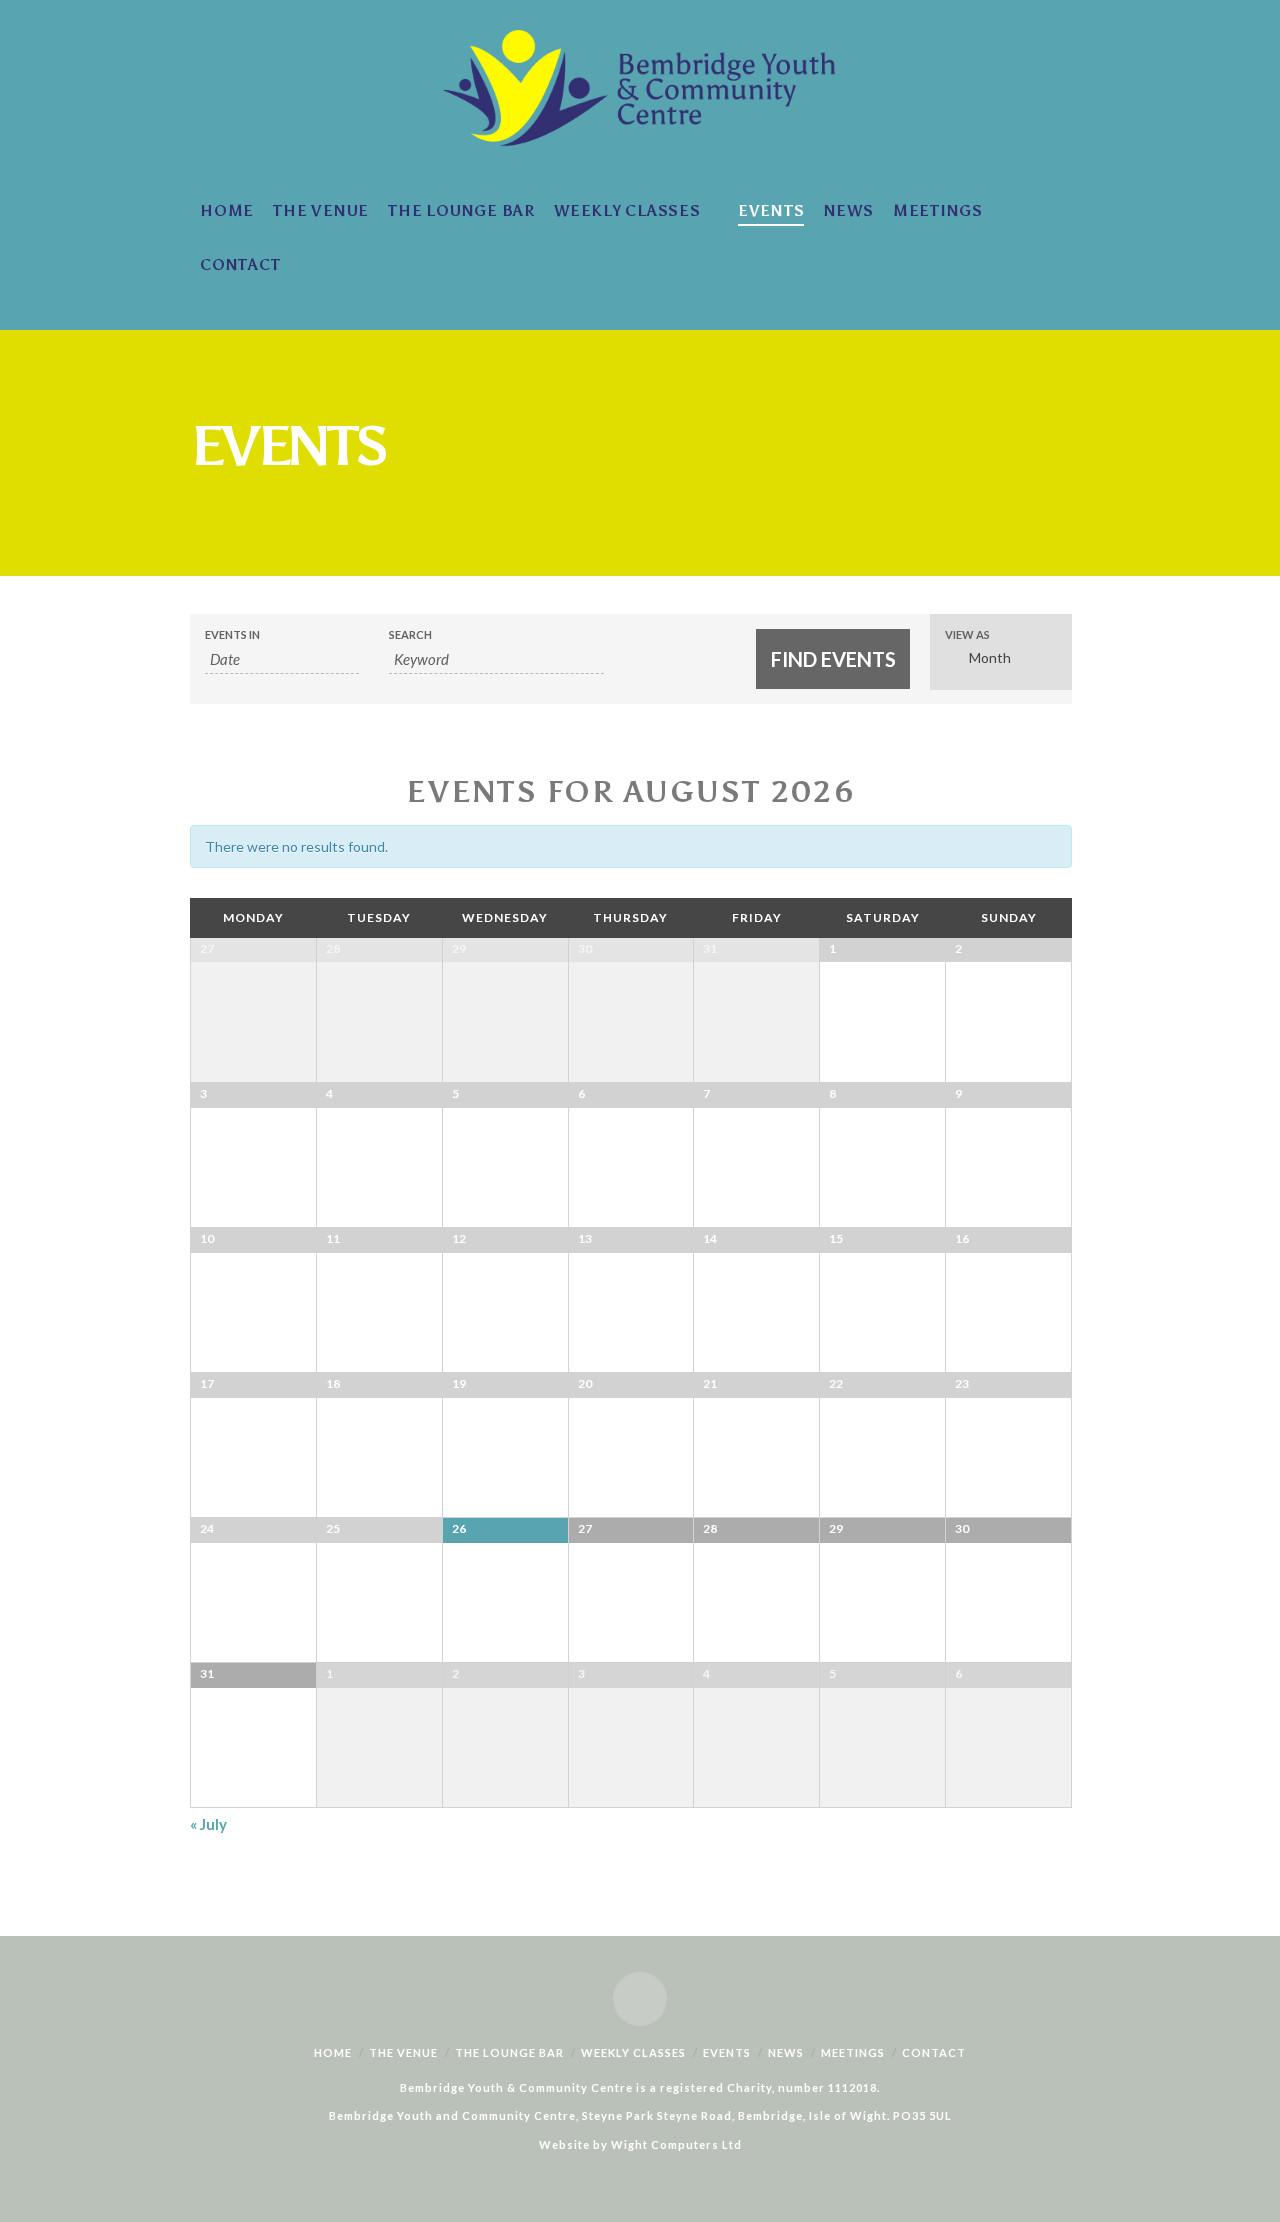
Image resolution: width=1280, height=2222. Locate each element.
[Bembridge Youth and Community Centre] (640, 85)
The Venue (403, 2052)
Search (410, 634)
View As (967, 634)
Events (727, 2052)
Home (333, 2052)
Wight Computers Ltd (676, 2144)
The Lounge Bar (509, 2052)
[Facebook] (640, 1999)
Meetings (853, 2052)
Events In (232, 634)
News (786, 2052)
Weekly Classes (633, 2052)
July (208, 1824)
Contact (934, 2052)
